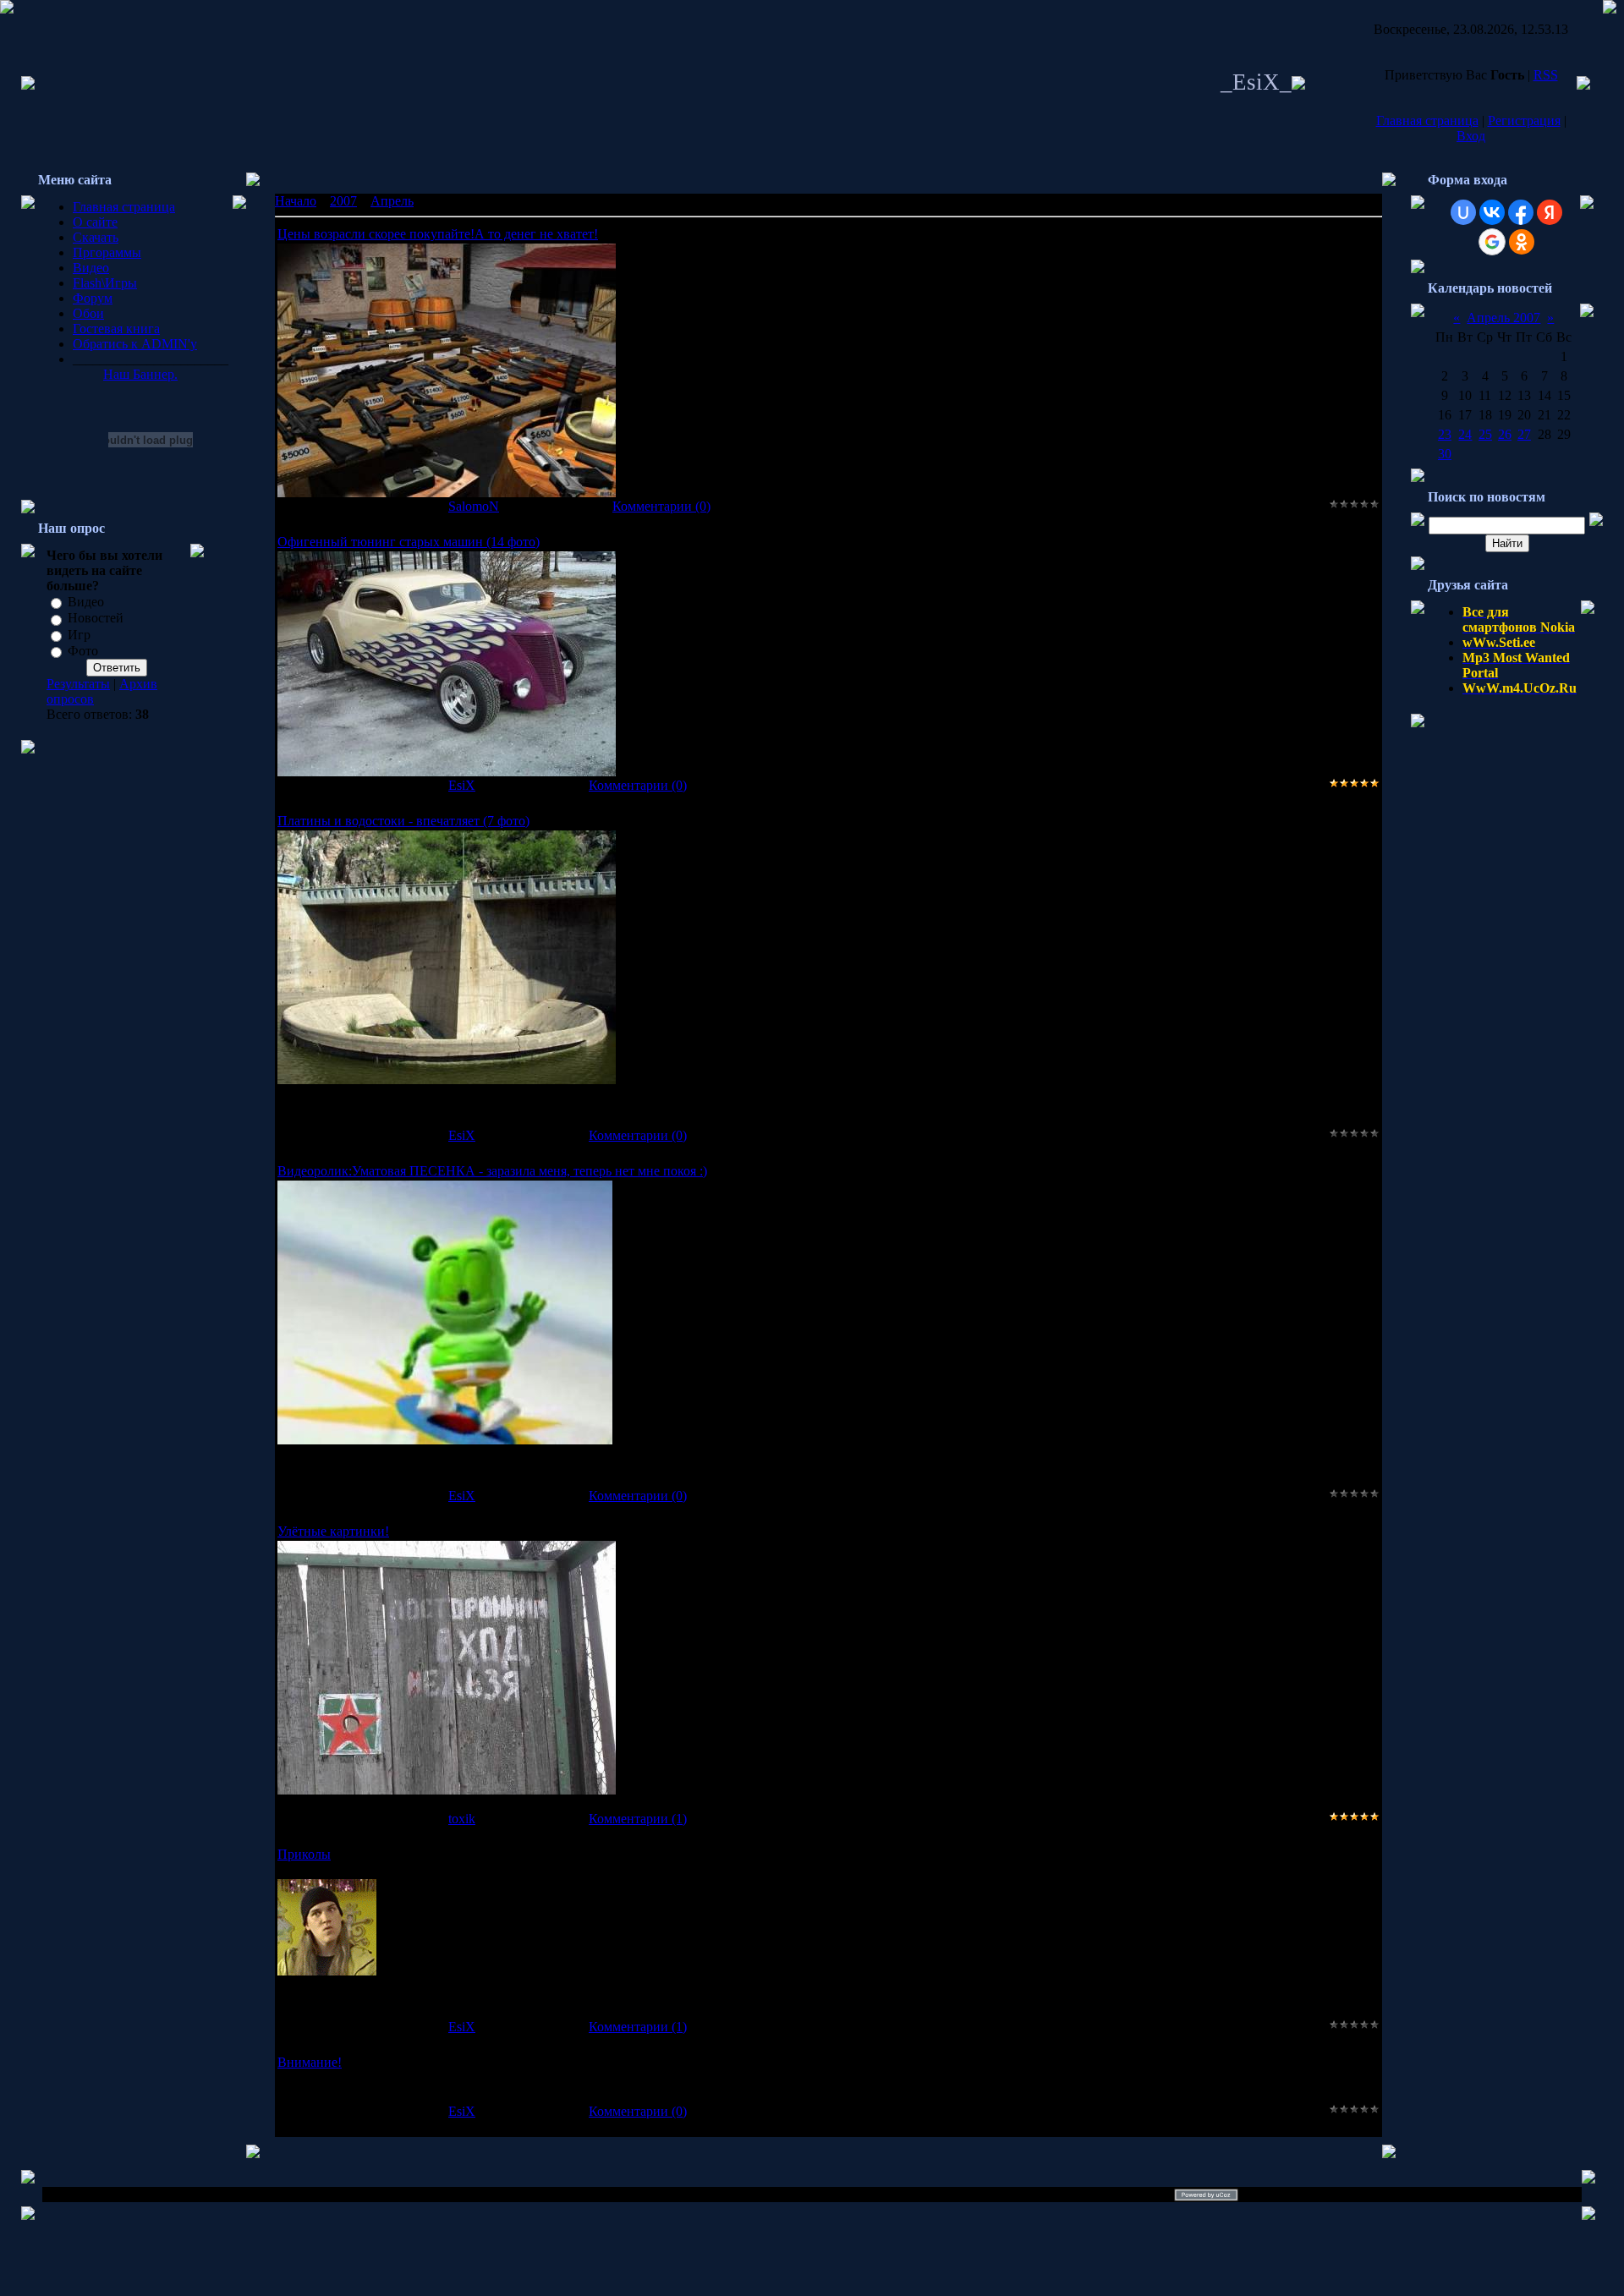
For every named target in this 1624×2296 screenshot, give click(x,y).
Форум (93, 298)
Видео (91, 268)
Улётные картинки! (333, 1531)
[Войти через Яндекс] (1550, 212)
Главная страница (1427, 121)
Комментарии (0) (661, 506)
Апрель (392, 201)
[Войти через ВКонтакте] (1492, 212)
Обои (88, 313)
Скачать (96, 237)
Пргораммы (107, 252)
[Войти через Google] (1492, 242)
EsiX (462, 785)
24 (1465, 434)
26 (1505, 434)
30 (1445, 454)
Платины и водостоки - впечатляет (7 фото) (403, 821)
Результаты (78, 684)
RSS (1546, 75)
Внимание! (310, 2062)
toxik (462, 1819)
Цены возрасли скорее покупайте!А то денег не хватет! (438, 234)
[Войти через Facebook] (1521, 212)
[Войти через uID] (1463, 212)
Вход (1471, 136)
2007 (343, 201)
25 (1485, 434)
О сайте (95, 222)
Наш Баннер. (140, 374)
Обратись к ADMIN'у (135, 344)
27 (1524, 434)
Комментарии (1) (638, 1819)
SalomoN (474, 506)
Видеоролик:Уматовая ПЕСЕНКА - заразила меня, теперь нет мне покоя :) (492, 1171)
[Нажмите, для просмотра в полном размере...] (447, 493)
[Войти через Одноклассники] (1522, 242)
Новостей (96, 619)
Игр (79, 635)
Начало (296, 201)
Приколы (304, 1854)
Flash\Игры (105, 283)
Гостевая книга (116, 329)
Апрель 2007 (1503, 318)
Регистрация (1524, 121)
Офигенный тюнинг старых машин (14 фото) (409, 542)
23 (1445, 434)
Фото (83, 651)
